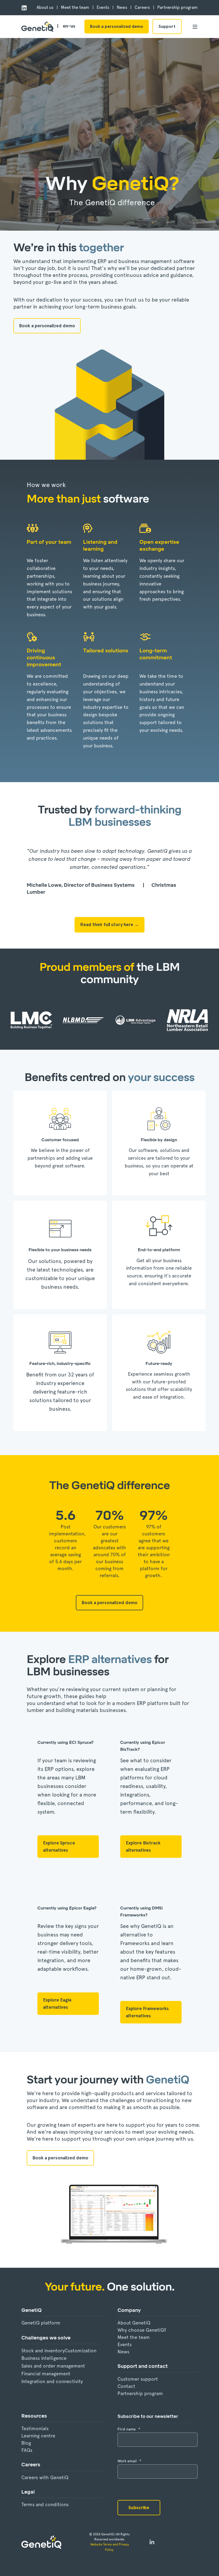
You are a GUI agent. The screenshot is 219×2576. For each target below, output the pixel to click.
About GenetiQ (134, 2323)
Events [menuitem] (103, 7)
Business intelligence (44, 2358)
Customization (81, 2351)
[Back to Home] (37, 27)
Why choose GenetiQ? (142, 2330)
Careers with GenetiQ (45, 2477)
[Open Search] (51, 26)
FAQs (27, 2450)
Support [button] (167, 26)
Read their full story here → (109, 924)
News (123, 2352)
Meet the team (134, 2337)
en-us (69, 26)
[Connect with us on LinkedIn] (152, 2542)
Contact (126, 2386)
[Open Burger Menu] (195, 27)
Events (125, 2344)
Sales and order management (53, 2366)
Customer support (138, 2379)
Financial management (46, 2374)
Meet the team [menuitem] (75, 7)
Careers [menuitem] (142, 7)
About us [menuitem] (45, 7)
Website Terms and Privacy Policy (110, 2547)
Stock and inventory (43, 2351)
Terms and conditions (45, 2504)
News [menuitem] (122, 7)
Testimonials (35, 2428)
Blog (26, 2443)
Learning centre (38, 2436)
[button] (13, 2563)
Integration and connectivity (52, 2381)
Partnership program (140, 2393)
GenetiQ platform (41, 2323)
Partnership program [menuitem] (177, 7)
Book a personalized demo (117, 26)
